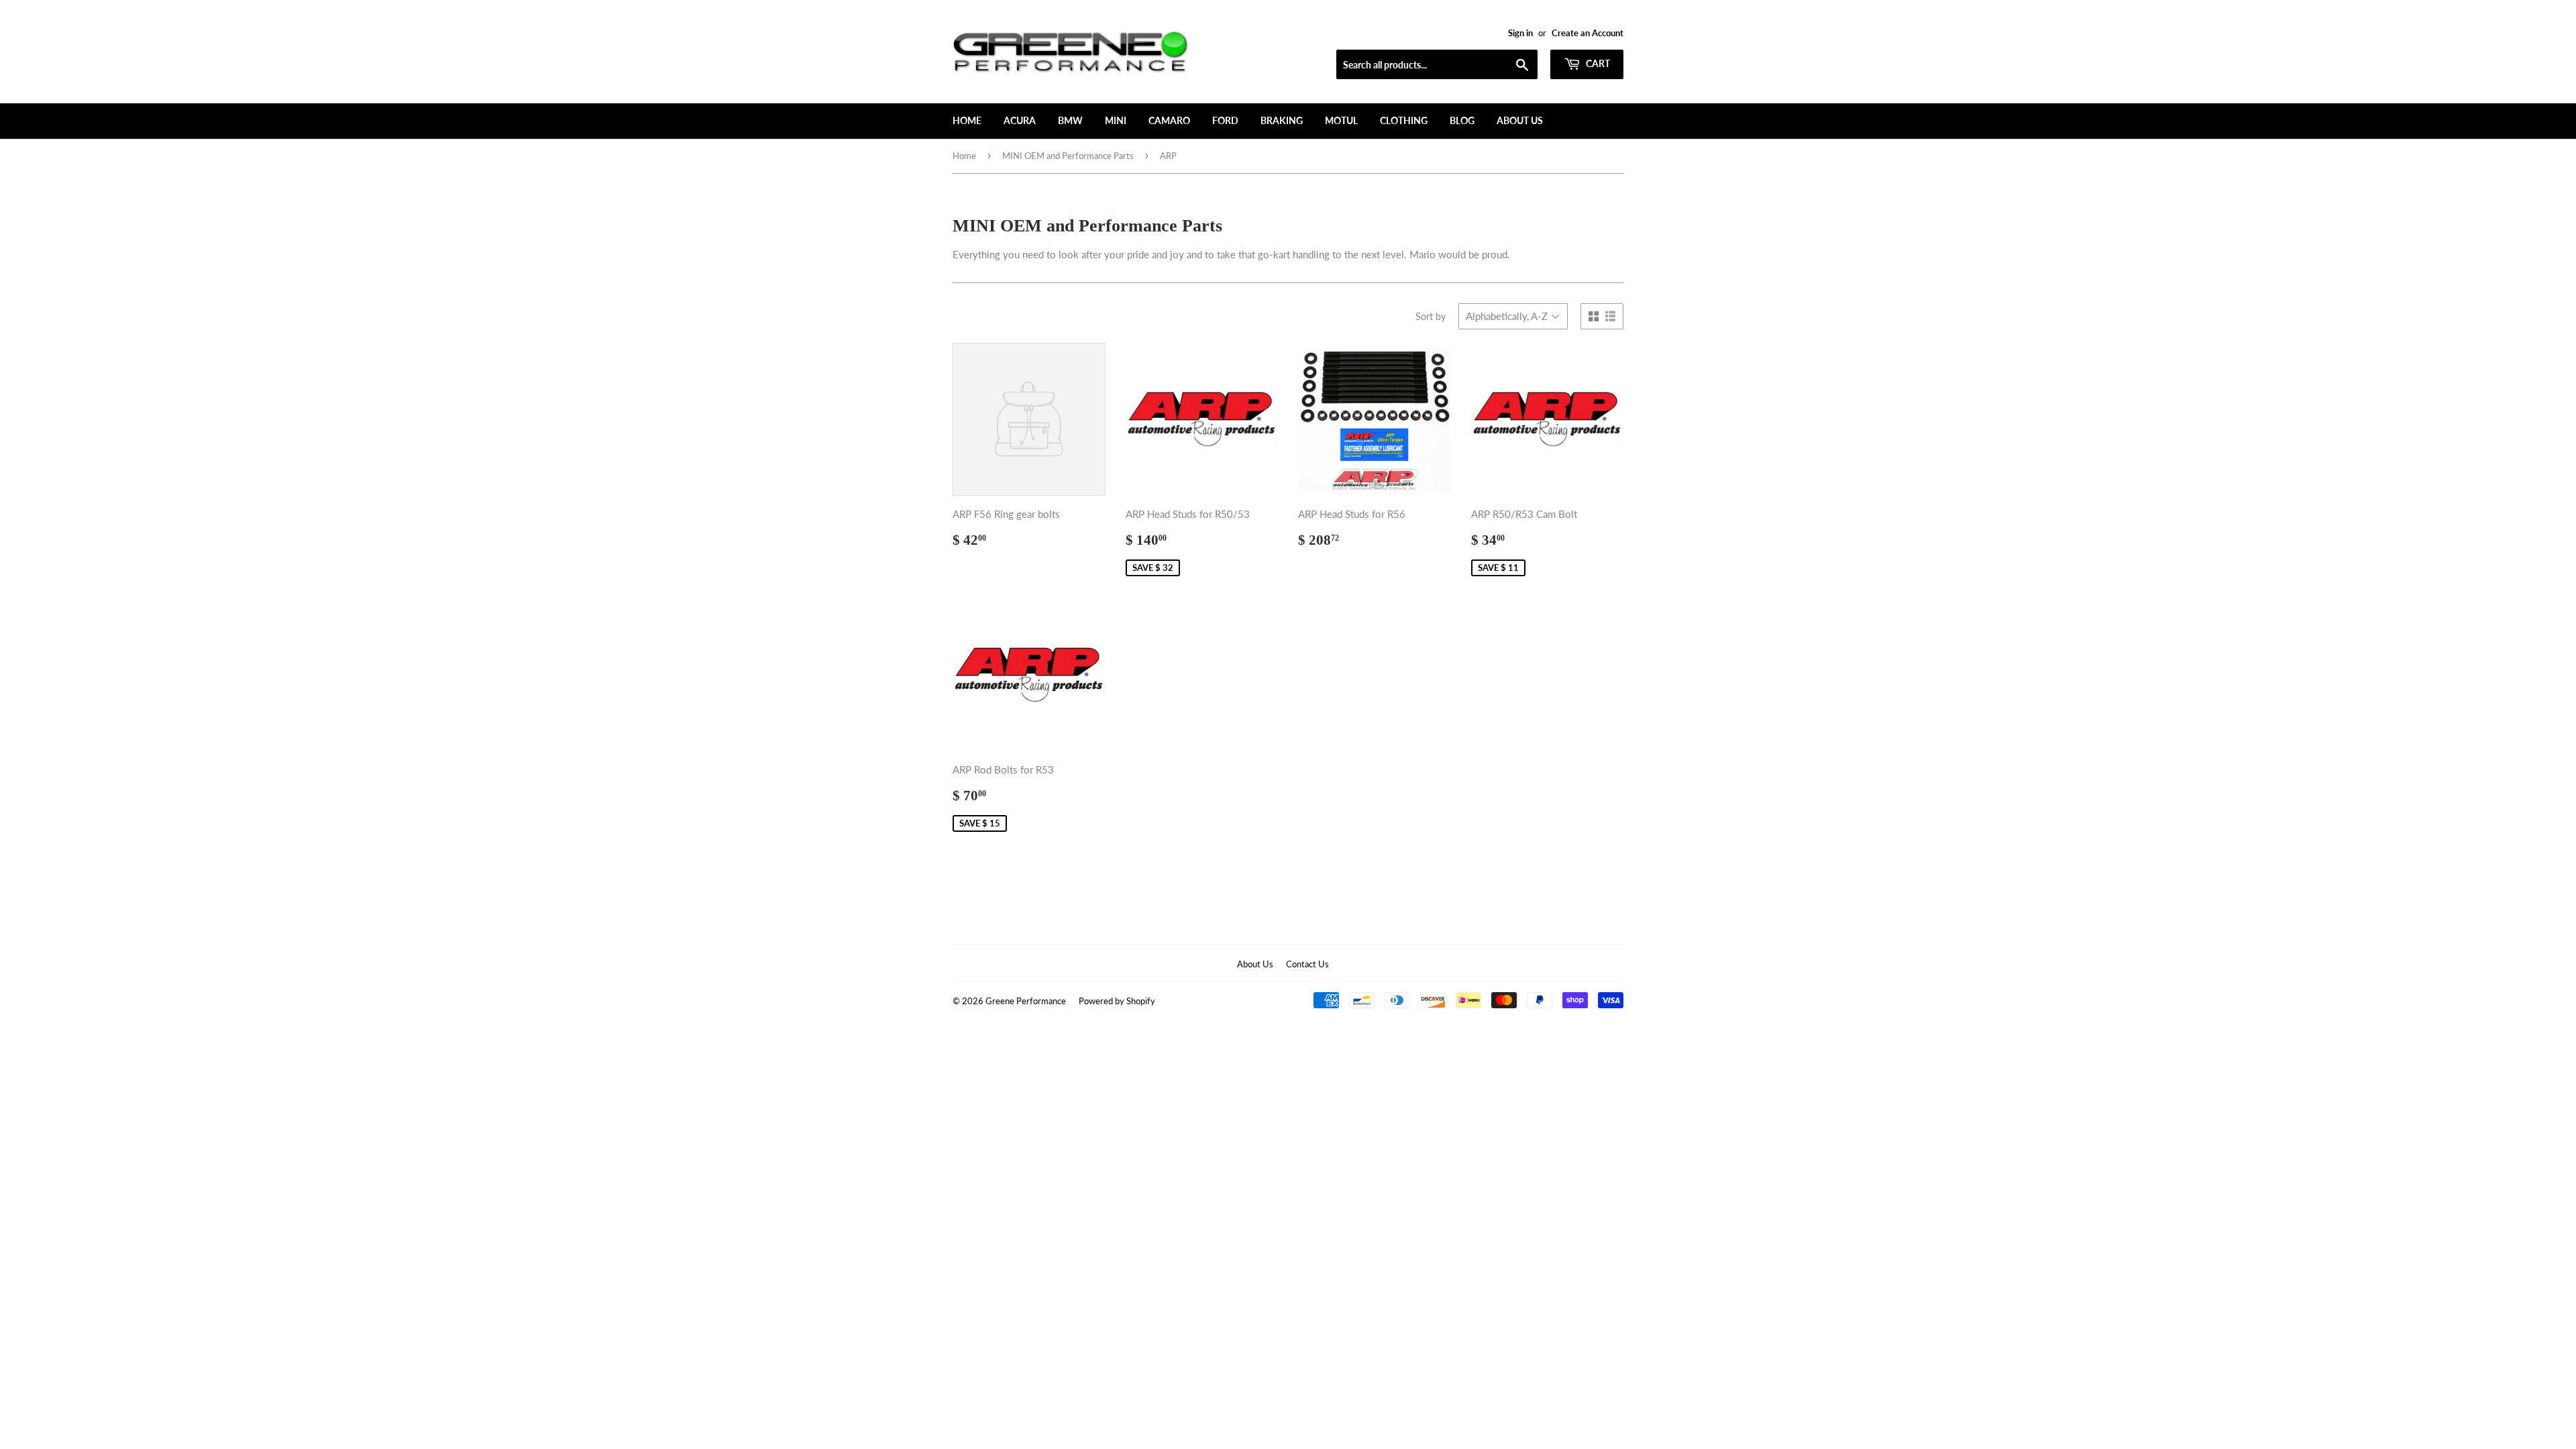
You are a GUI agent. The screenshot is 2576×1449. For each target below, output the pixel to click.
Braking (1282, 120)
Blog (1462, 120)
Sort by (1431, 316)
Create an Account (1588, 33)
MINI (1116, 120)
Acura (1020, 120)
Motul (1341, 120)
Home (967, 120)
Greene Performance (1026, 1001)
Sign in (1520, 33)
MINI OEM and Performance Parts (1068, 156)
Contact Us (1307, 964)
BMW (1070, 120)
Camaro (1169, 120)
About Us (1520, 120)
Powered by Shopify (1117, 1001)
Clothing (1404, 120)
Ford (1225, 120)
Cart (1597, 63)
